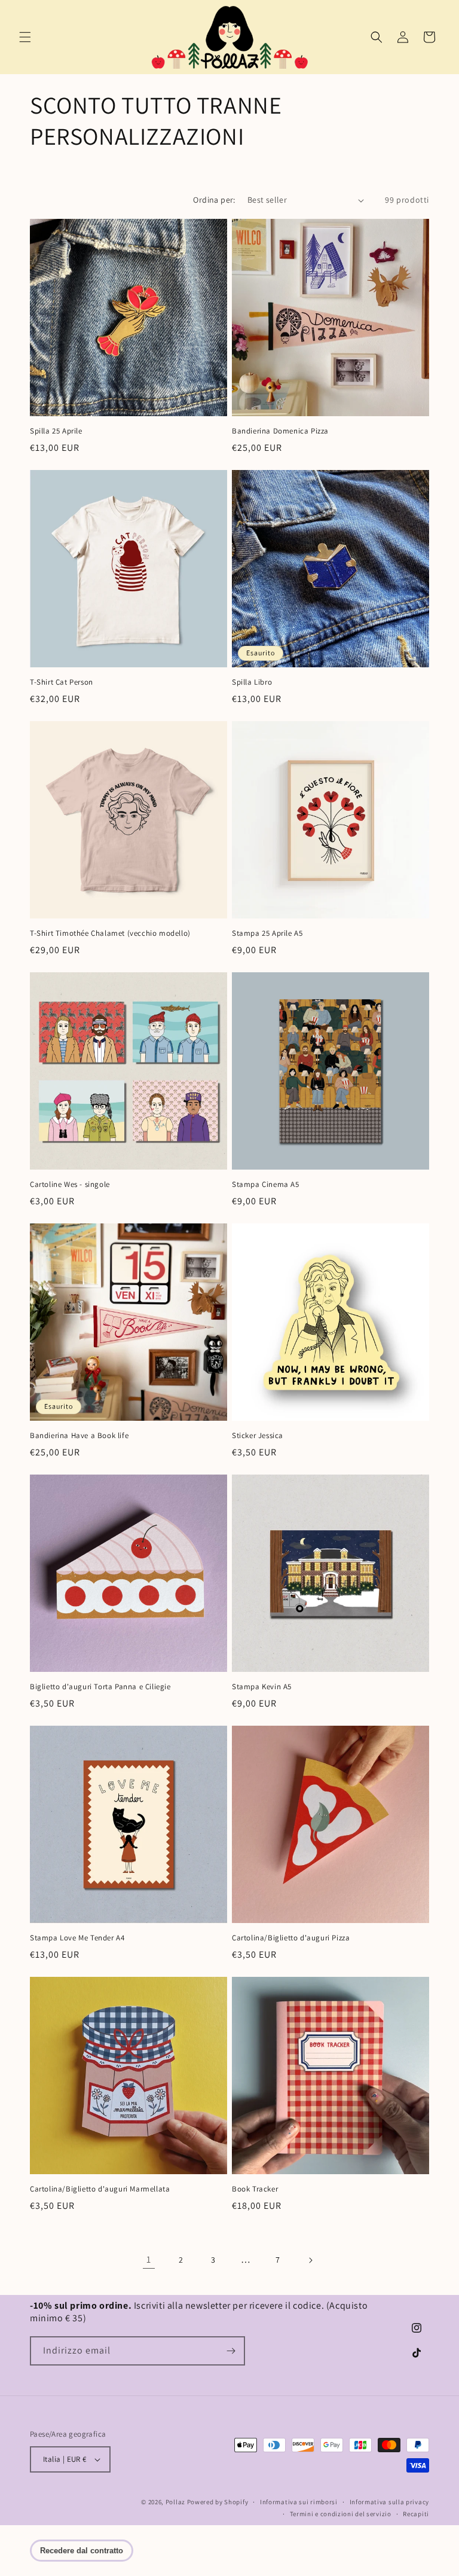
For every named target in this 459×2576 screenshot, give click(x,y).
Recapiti (416, 2514)
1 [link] (149, 2259)
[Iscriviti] (231, 2351)
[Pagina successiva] (310, 2260)
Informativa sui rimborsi (299, 2502)
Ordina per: (214, 200)
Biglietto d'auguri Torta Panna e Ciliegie (100, 1687)
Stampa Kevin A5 (262, 1687)
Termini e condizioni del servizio (341, 2514)
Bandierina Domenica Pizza (280, 431)
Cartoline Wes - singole (70, 1185)
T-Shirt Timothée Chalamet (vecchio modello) (110, 933)
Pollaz (175, 2502)
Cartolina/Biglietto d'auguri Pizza (291, 1938)
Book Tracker (255, 2189)
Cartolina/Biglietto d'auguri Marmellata (100, 2189)
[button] (25, 37)
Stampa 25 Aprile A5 (267, 933)
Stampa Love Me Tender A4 (77, 1938)
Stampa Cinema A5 (266, 1185)
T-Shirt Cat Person (62, 682)
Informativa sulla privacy (390, 2502)
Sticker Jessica (258, 1436)
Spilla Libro (252, 682)
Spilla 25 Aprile (56, 431)
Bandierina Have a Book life (79, 1436)
